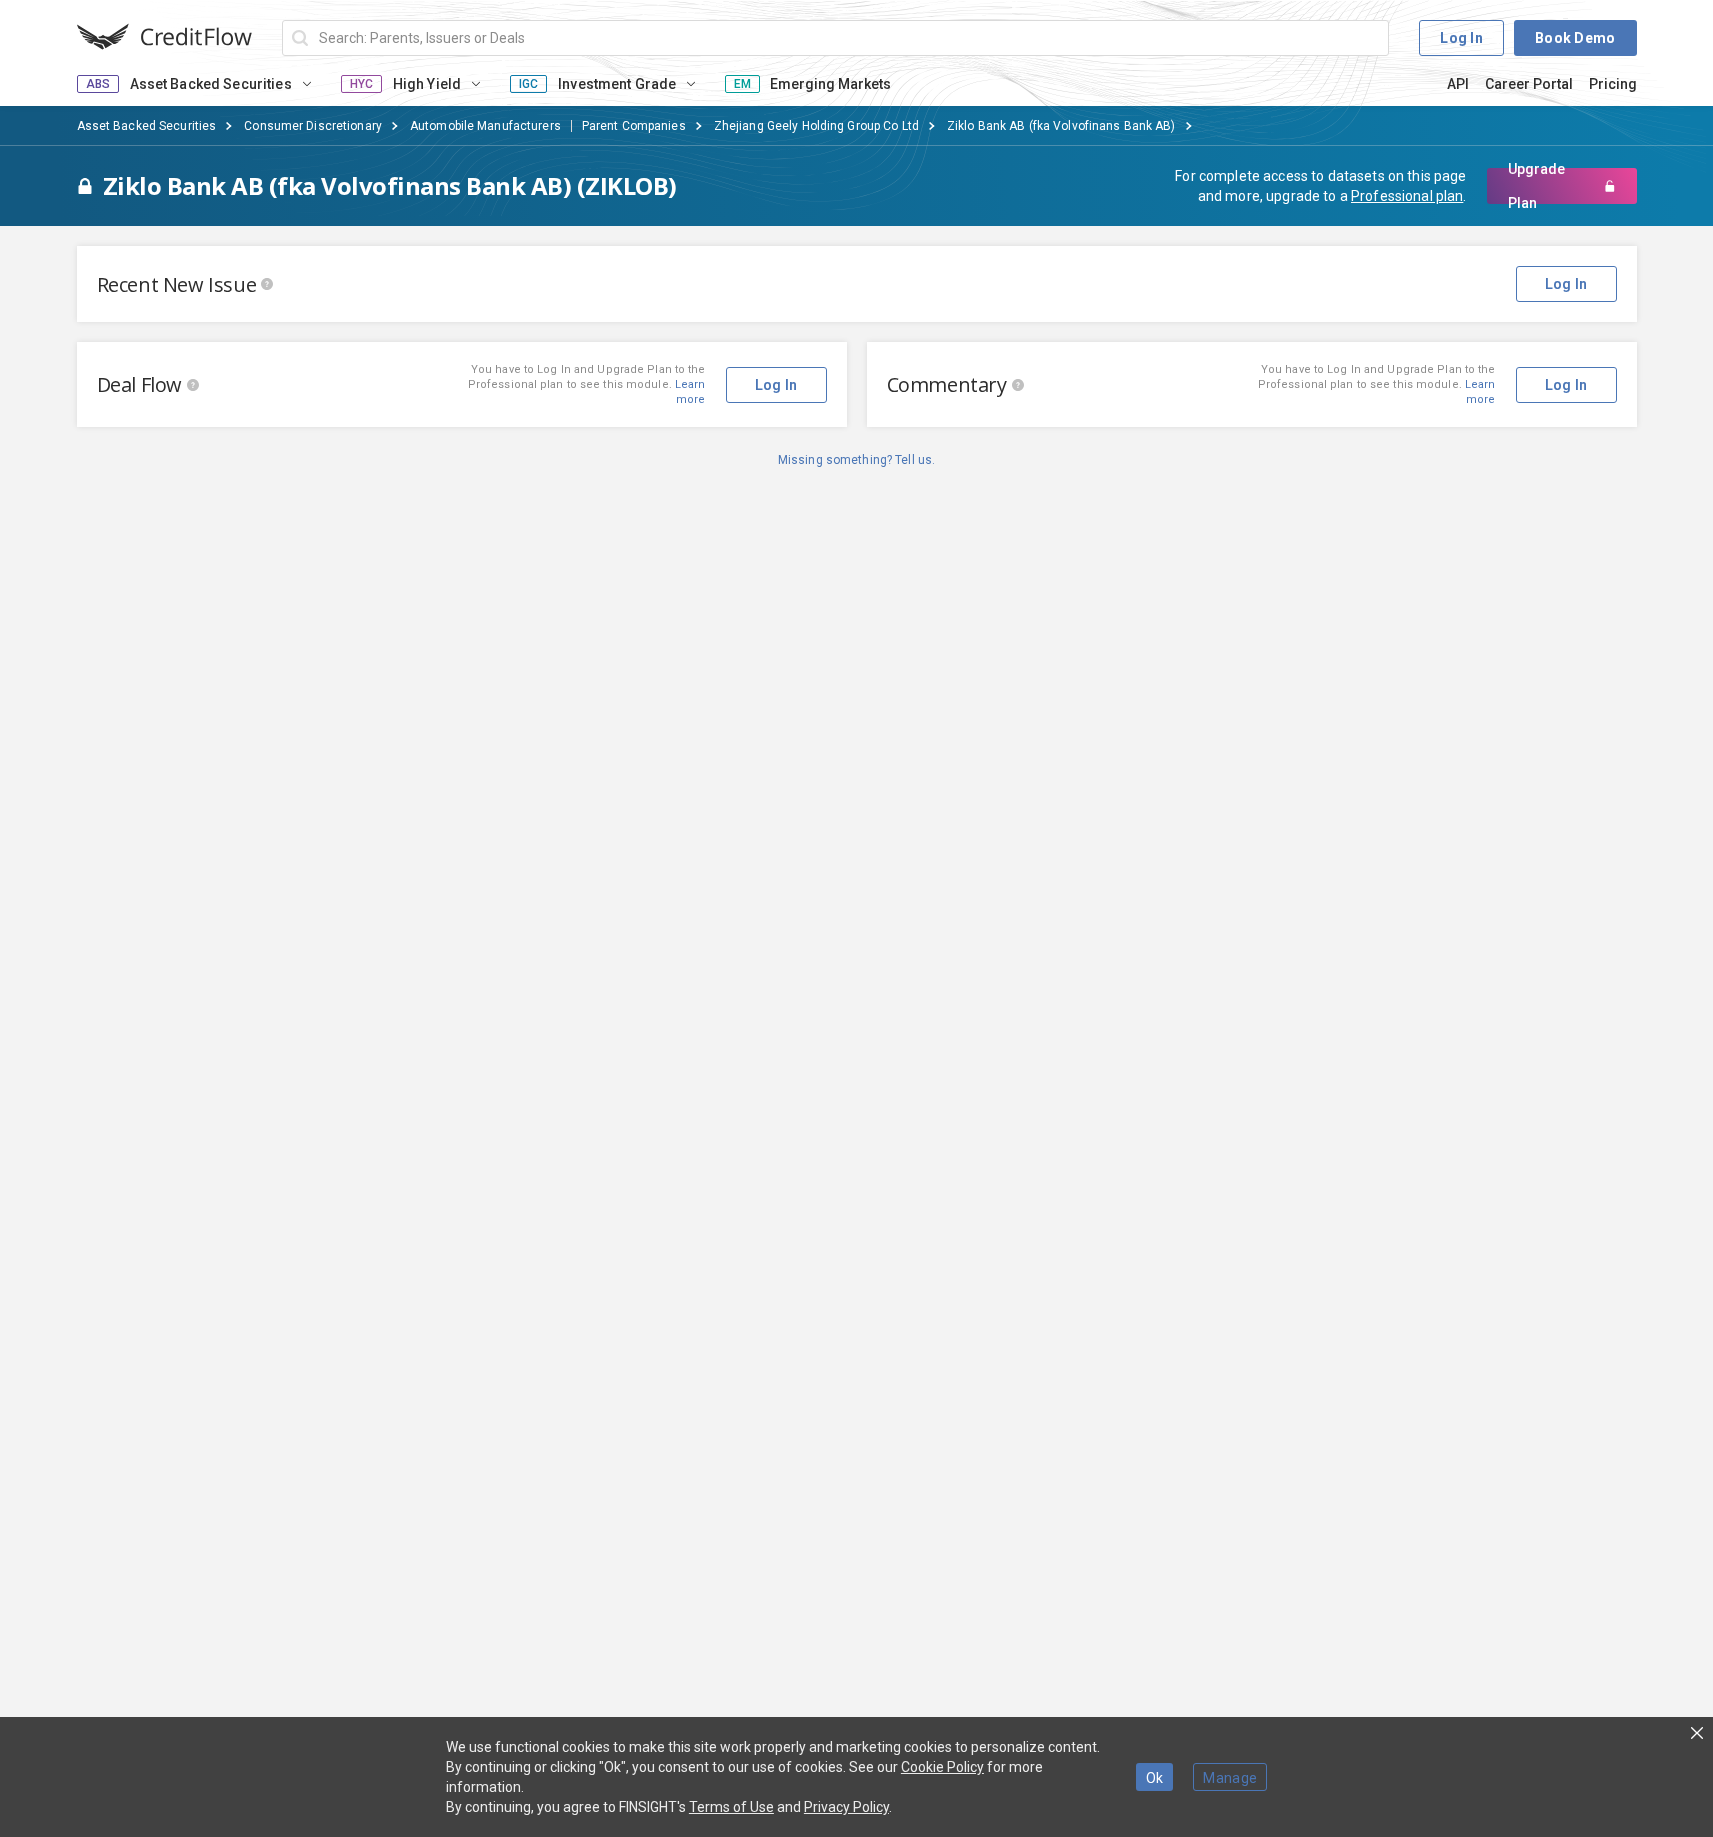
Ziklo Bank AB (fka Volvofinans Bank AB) (1061, 126)
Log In (1461, 38)
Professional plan (1407, 196)
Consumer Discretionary (313, 126)
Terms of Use (731, 1807)
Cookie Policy (942, 1767)
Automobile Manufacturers (485, 126)
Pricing (1613, 84)
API (1458, 84)
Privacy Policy (846, 1807)
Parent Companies (634, 126)
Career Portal (1529, 84)
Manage (1230, 1778)
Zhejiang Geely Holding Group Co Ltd (816, 126)
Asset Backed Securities (147, 126)
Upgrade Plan (1536, 186)
